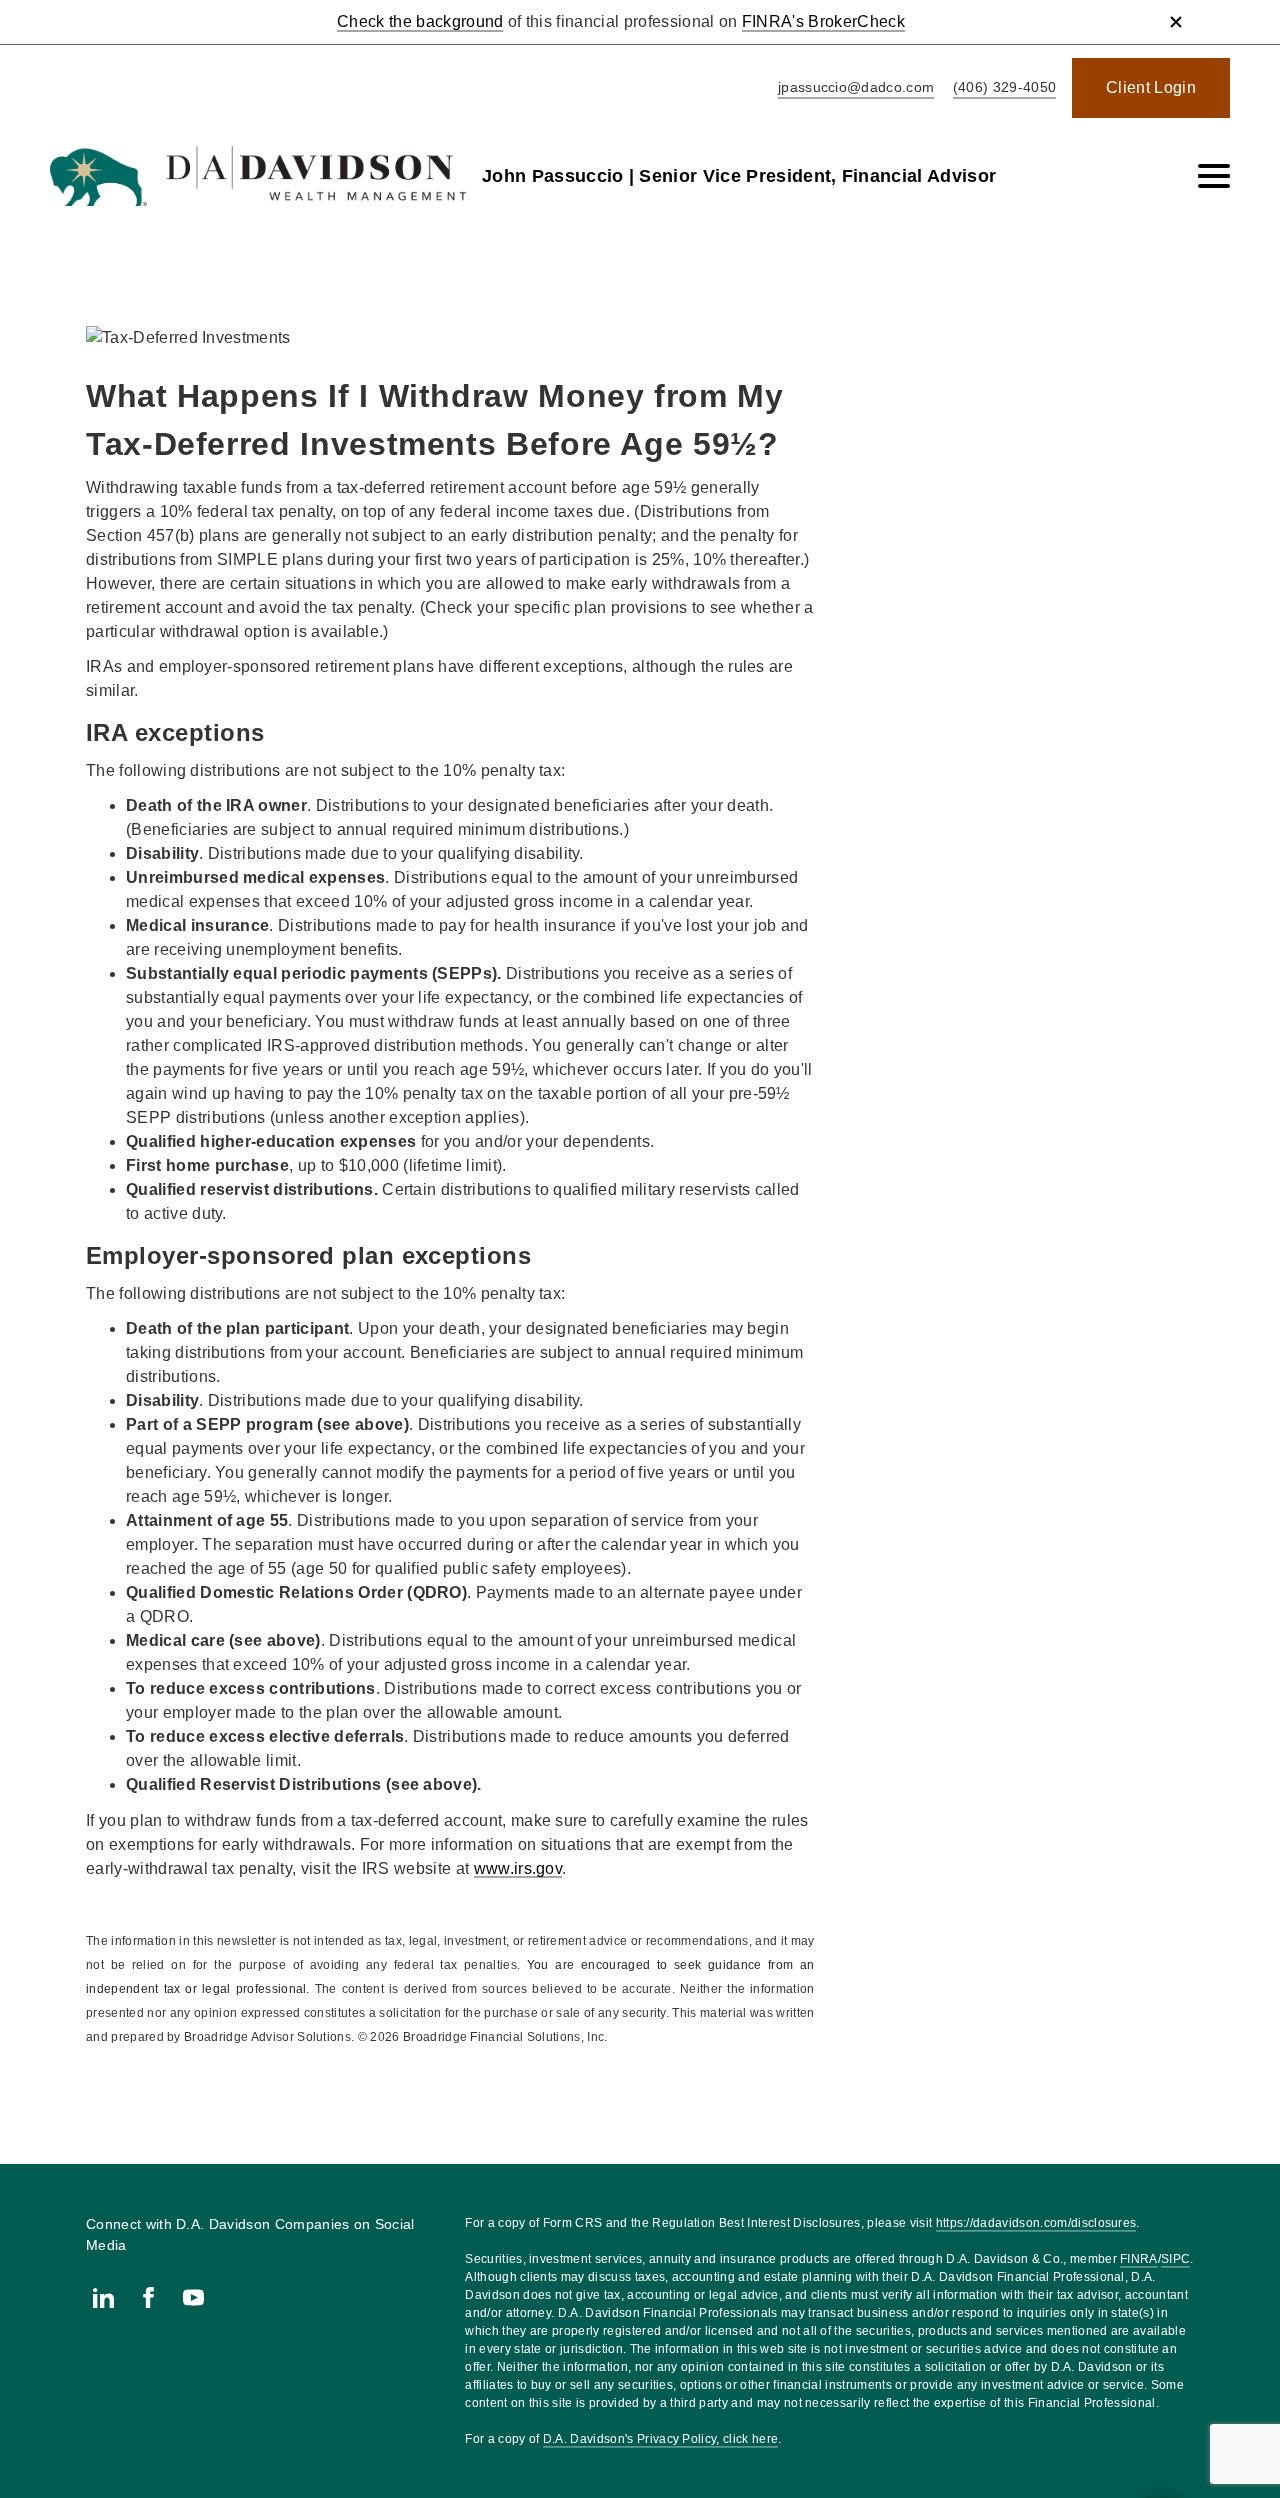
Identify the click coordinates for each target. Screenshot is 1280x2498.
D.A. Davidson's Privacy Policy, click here (660, 2439)
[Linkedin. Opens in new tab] (103, 2297)
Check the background (420, 21)
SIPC (1175, 2259)
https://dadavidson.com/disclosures (1036, 2223)
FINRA (1139, 2259)
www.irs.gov (518, 1868)
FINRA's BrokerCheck (823, 21)
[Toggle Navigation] (1214, 176)
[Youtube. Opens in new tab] (193, 2297)
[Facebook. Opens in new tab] (148, 2297)
